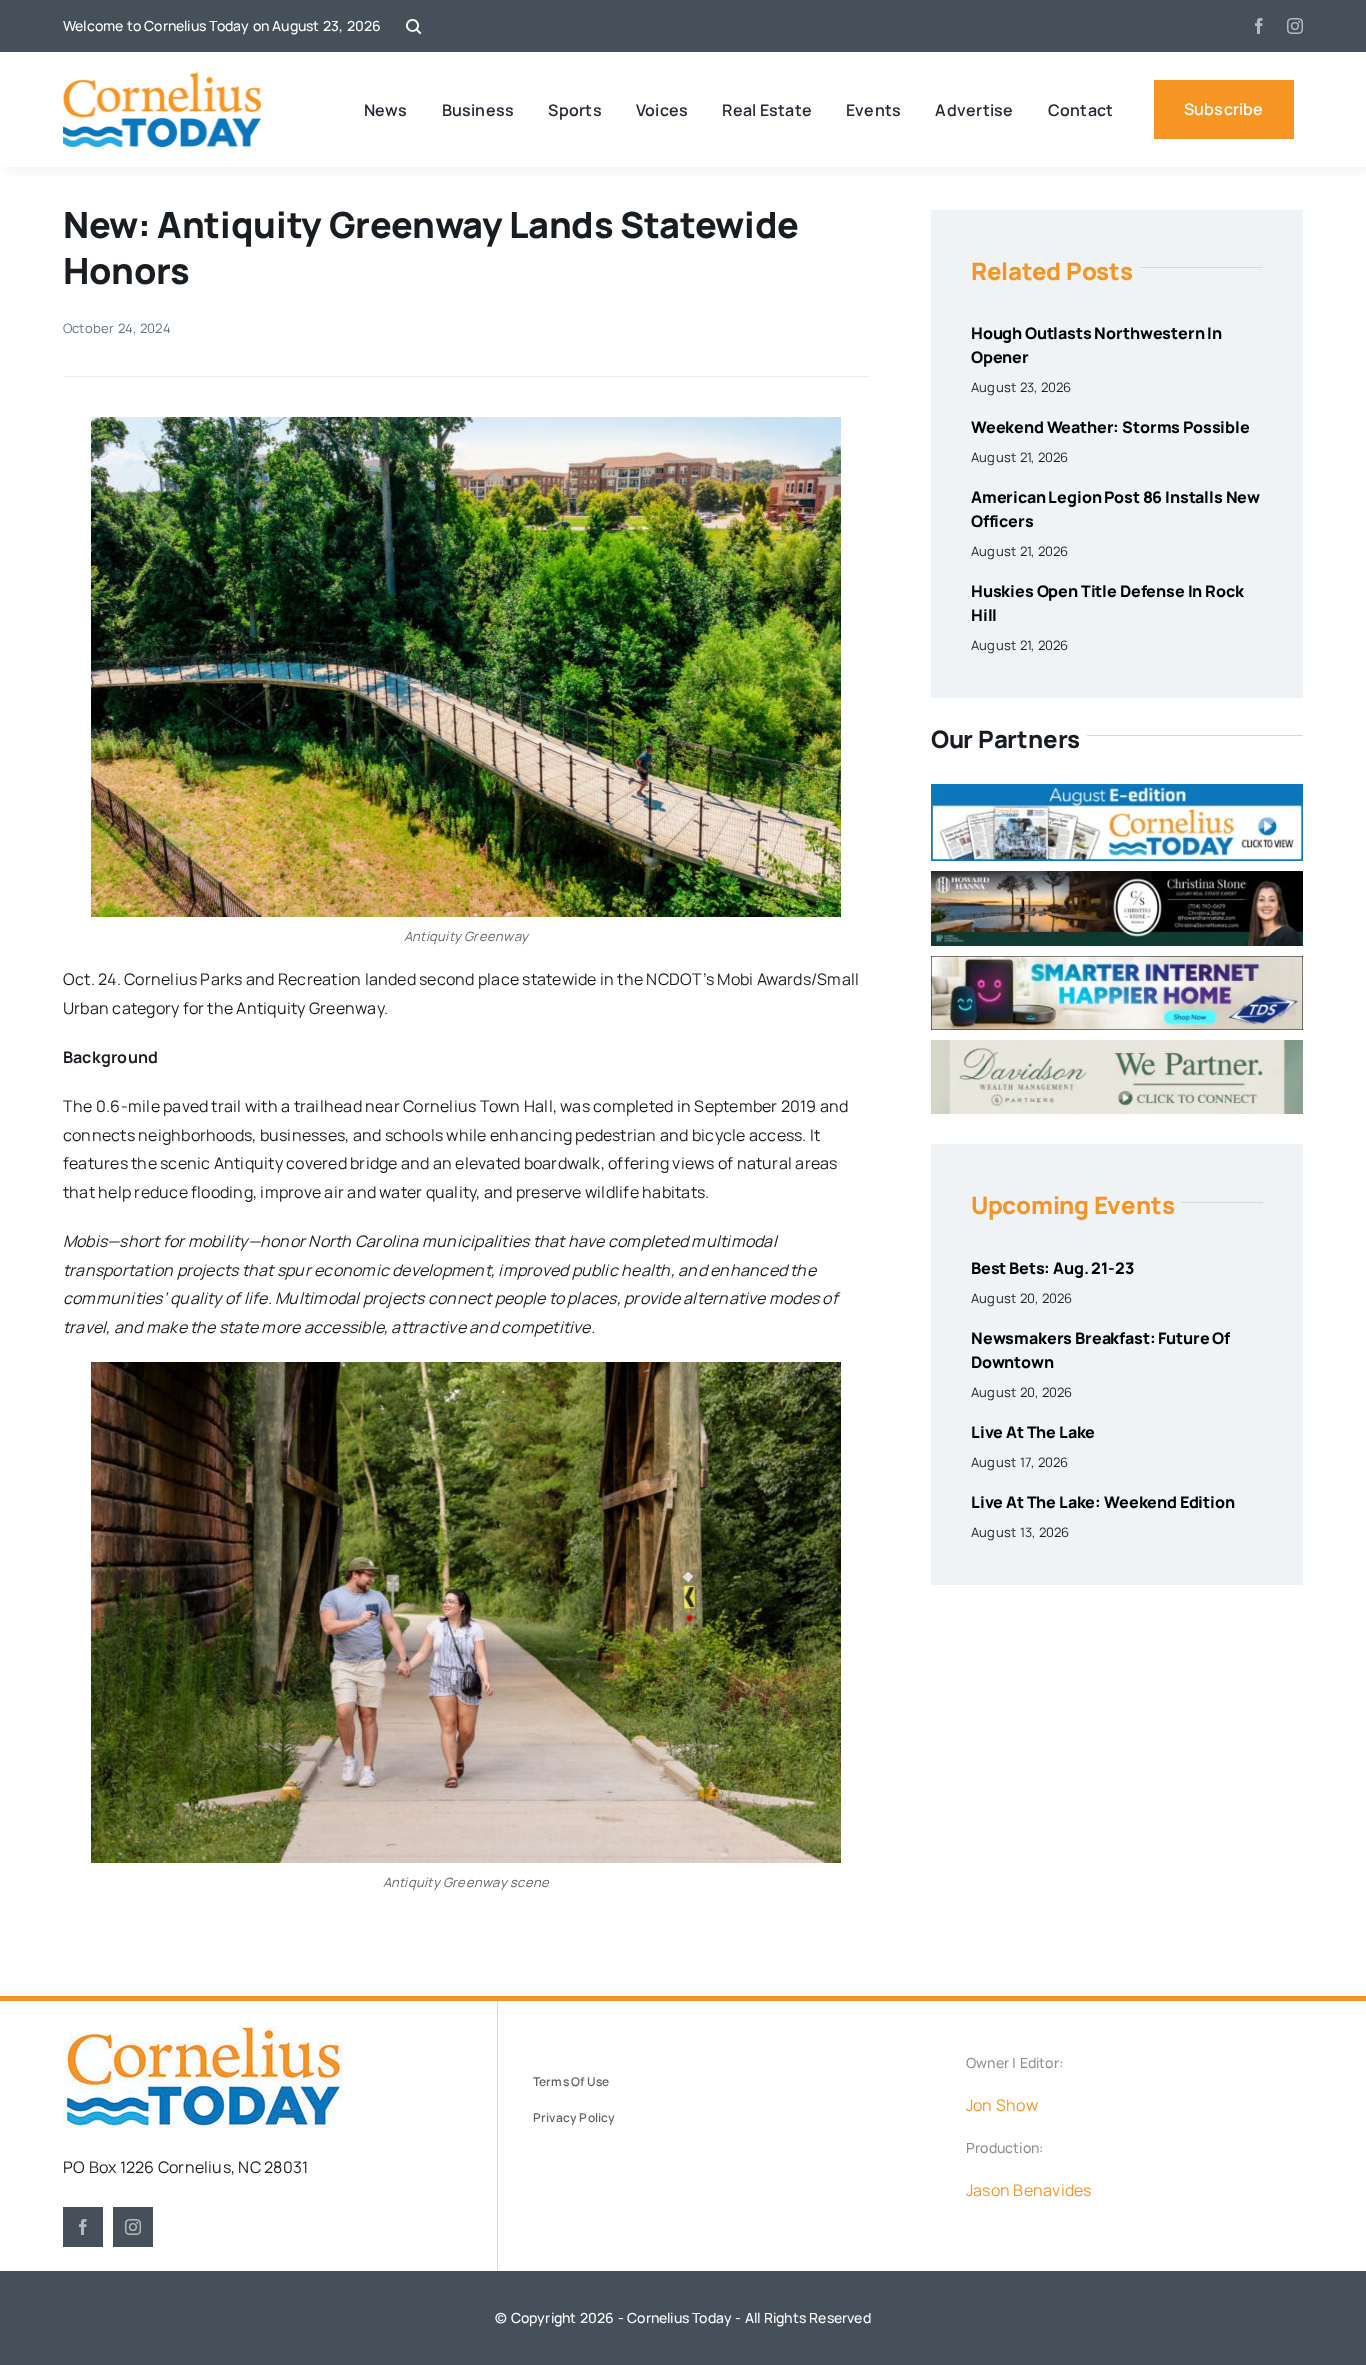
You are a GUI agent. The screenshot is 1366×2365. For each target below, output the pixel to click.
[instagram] (1295, 26)
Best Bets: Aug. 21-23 (1052, 1268)
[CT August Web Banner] (1117, 792)
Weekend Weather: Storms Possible (1110, 427)
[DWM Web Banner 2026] (1117, 1048)
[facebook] (1259, 26)
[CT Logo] (162, 80)
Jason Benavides (1029, 2190)
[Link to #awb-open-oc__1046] (413, 26)
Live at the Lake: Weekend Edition (1103, 1502)
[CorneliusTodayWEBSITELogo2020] (203, 2034)
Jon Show (1002, 2105)
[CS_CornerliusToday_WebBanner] (1117, 879)
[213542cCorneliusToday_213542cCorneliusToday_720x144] (1117, 964)
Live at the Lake (1033, 1432)
